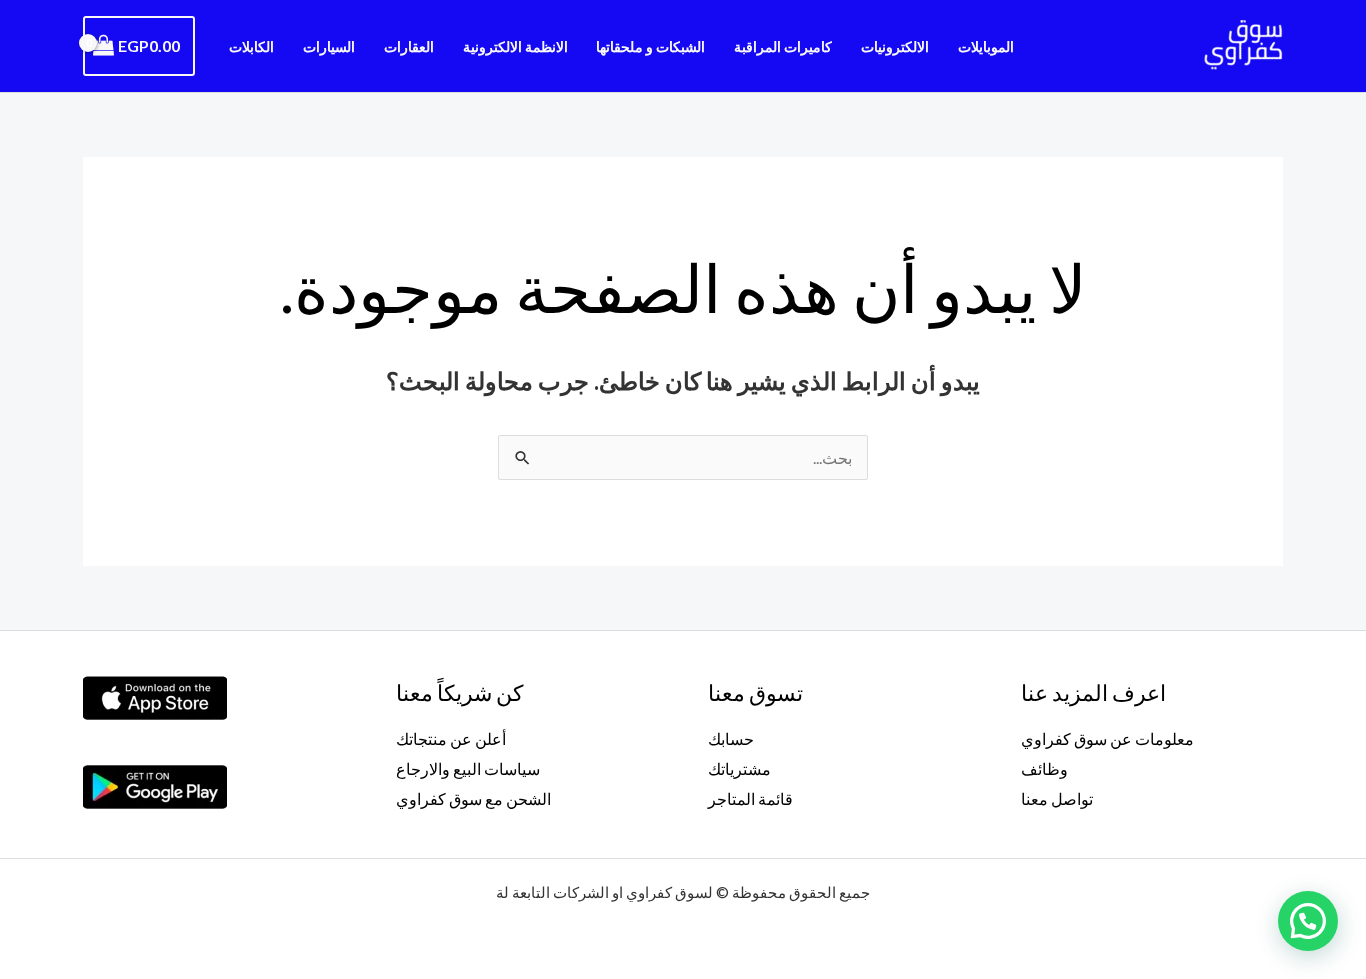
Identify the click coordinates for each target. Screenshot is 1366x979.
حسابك (731, 738)
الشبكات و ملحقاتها (650, 46)
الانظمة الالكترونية (515, 46)
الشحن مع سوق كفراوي (473, 798)
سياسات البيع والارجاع (468, 768)
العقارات (409, 46)
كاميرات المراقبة (783, 46)
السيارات (329, 46)
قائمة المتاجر (750, 798)
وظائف (1044, 768)
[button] (1308, 921)
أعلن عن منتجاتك (451, 738)
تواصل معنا (1057, 798)
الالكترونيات (895, 46)
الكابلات (251, 46)
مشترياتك (739, 768)
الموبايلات (986, 46)
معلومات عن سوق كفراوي (1107, 738)
